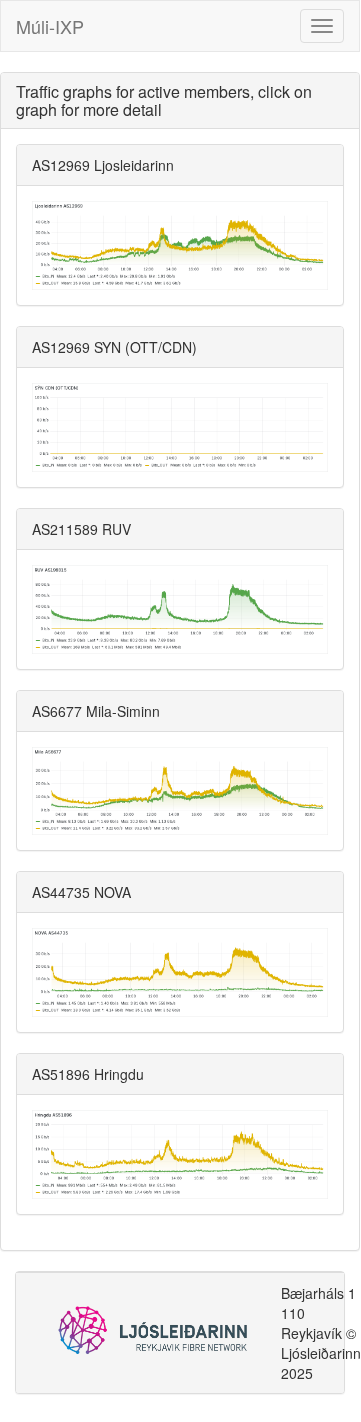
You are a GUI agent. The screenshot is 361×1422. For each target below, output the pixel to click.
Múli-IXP (50, 26)
